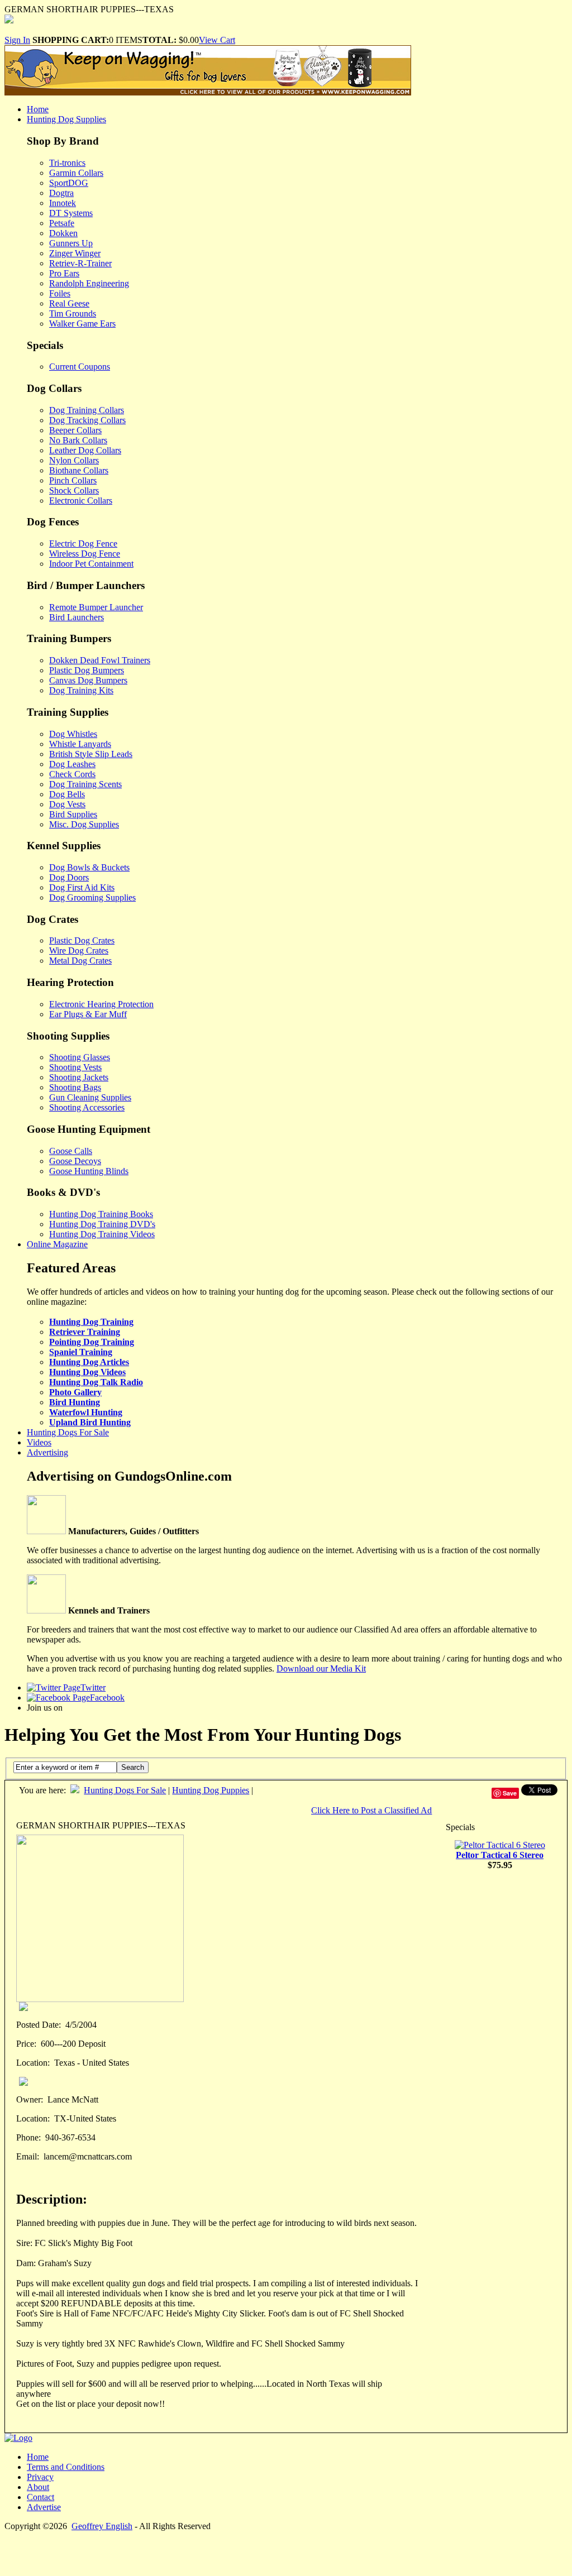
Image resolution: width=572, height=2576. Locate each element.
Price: (26, 2044)
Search (133, 1767)
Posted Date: (39, 2025)
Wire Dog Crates (79, 951)
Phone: (28, 2137)
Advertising (47, 1452)
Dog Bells (67, 794)
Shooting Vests (75, 1067)
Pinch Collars (73, 480)
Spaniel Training (81, 1352)
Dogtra (61, 193)
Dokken (63, 233)
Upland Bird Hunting (90, 1422)
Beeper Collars (75, 430)
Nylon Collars (74, 460)
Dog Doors (69, 877)
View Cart (217, 40)
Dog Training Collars (87, 410)
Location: (33, 2063)
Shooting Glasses (80, 1057)
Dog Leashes (72, 764)
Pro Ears (64, 273)
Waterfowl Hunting (86, 1412)
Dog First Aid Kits (82, 887)
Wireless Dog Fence (85, 554)
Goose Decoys (75, 1161)
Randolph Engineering (89, 283)
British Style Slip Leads (91, 754)
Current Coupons (80, 367)
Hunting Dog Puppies (211, 1790)
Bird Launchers (77, 617)
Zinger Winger (75, 253)
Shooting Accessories (87, 1107)
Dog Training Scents (85, 784)
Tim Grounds (73, 313)
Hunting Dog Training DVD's (102, 1224)
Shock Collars (74, 490)
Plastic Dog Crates (82, 940)
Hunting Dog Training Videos (102, 1234)
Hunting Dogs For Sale (68, 1432)
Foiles (60, 293)
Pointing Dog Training (92, 1342)
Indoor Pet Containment (91, 564)
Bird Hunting (75, 1402)
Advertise (44, 2507)
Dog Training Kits (81, 690)
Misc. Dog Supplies (84, 824)
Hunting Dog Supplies (66, 119)
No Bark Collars (78, 440)
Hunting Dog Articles (89, 1362)
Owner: (30, 2099)
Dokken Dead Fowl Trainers (100, 660)
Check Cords (72, 774)
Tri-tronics (67, 163)
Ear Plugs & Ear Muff (88, 1014)
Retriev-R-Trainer (80, 263)
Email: (28, 2156)
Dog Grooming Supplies (92, 897)
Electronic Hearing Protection (101, 1004)
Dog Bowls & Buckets (89, 867)
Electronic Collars (81, 501)
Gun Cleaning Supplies (90, 1097)
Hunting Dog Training (91, 1322)
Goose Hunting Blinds (89, 1171)
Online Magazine (57, 1244)
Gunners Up (71, 243)
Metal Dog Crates (80, 961)
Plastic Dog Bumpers (87, 670)
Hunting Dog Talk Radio (96, 1382)
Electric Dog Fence (83, 544)
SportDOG (69, 183)
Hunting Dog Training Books (101, 1214)
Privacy (40, 2477)
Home (38, 109)
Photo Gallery (75, 1392)
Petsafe (62, 223)
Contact (40, 2497)
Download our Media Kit (321, 1668)
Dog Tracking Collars (87, 420)
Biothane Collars (79, 470)
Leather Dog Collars (85, 450)
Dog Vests (67, 804)
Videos (39, 1442)
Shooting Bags (75, 1087)
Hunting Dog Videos (87, 1372)
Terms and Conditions (66, 2467)
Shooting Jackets (79, 1077)
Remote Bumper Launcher (96, 607)
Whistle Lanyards (80, 744)
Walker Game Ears (82, 324)
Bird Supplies (73, 814)
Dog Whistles (73, 734)
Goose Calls (71, 1151)
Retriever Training (85, 1332)
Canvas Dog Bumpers (88, 680)
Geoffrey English (102, 2526)
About (38, 2487)
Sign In (17, 40)
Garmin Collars (76, 173)
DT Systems (71, 213)
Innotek (63, 203)
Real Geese (69, 303)
